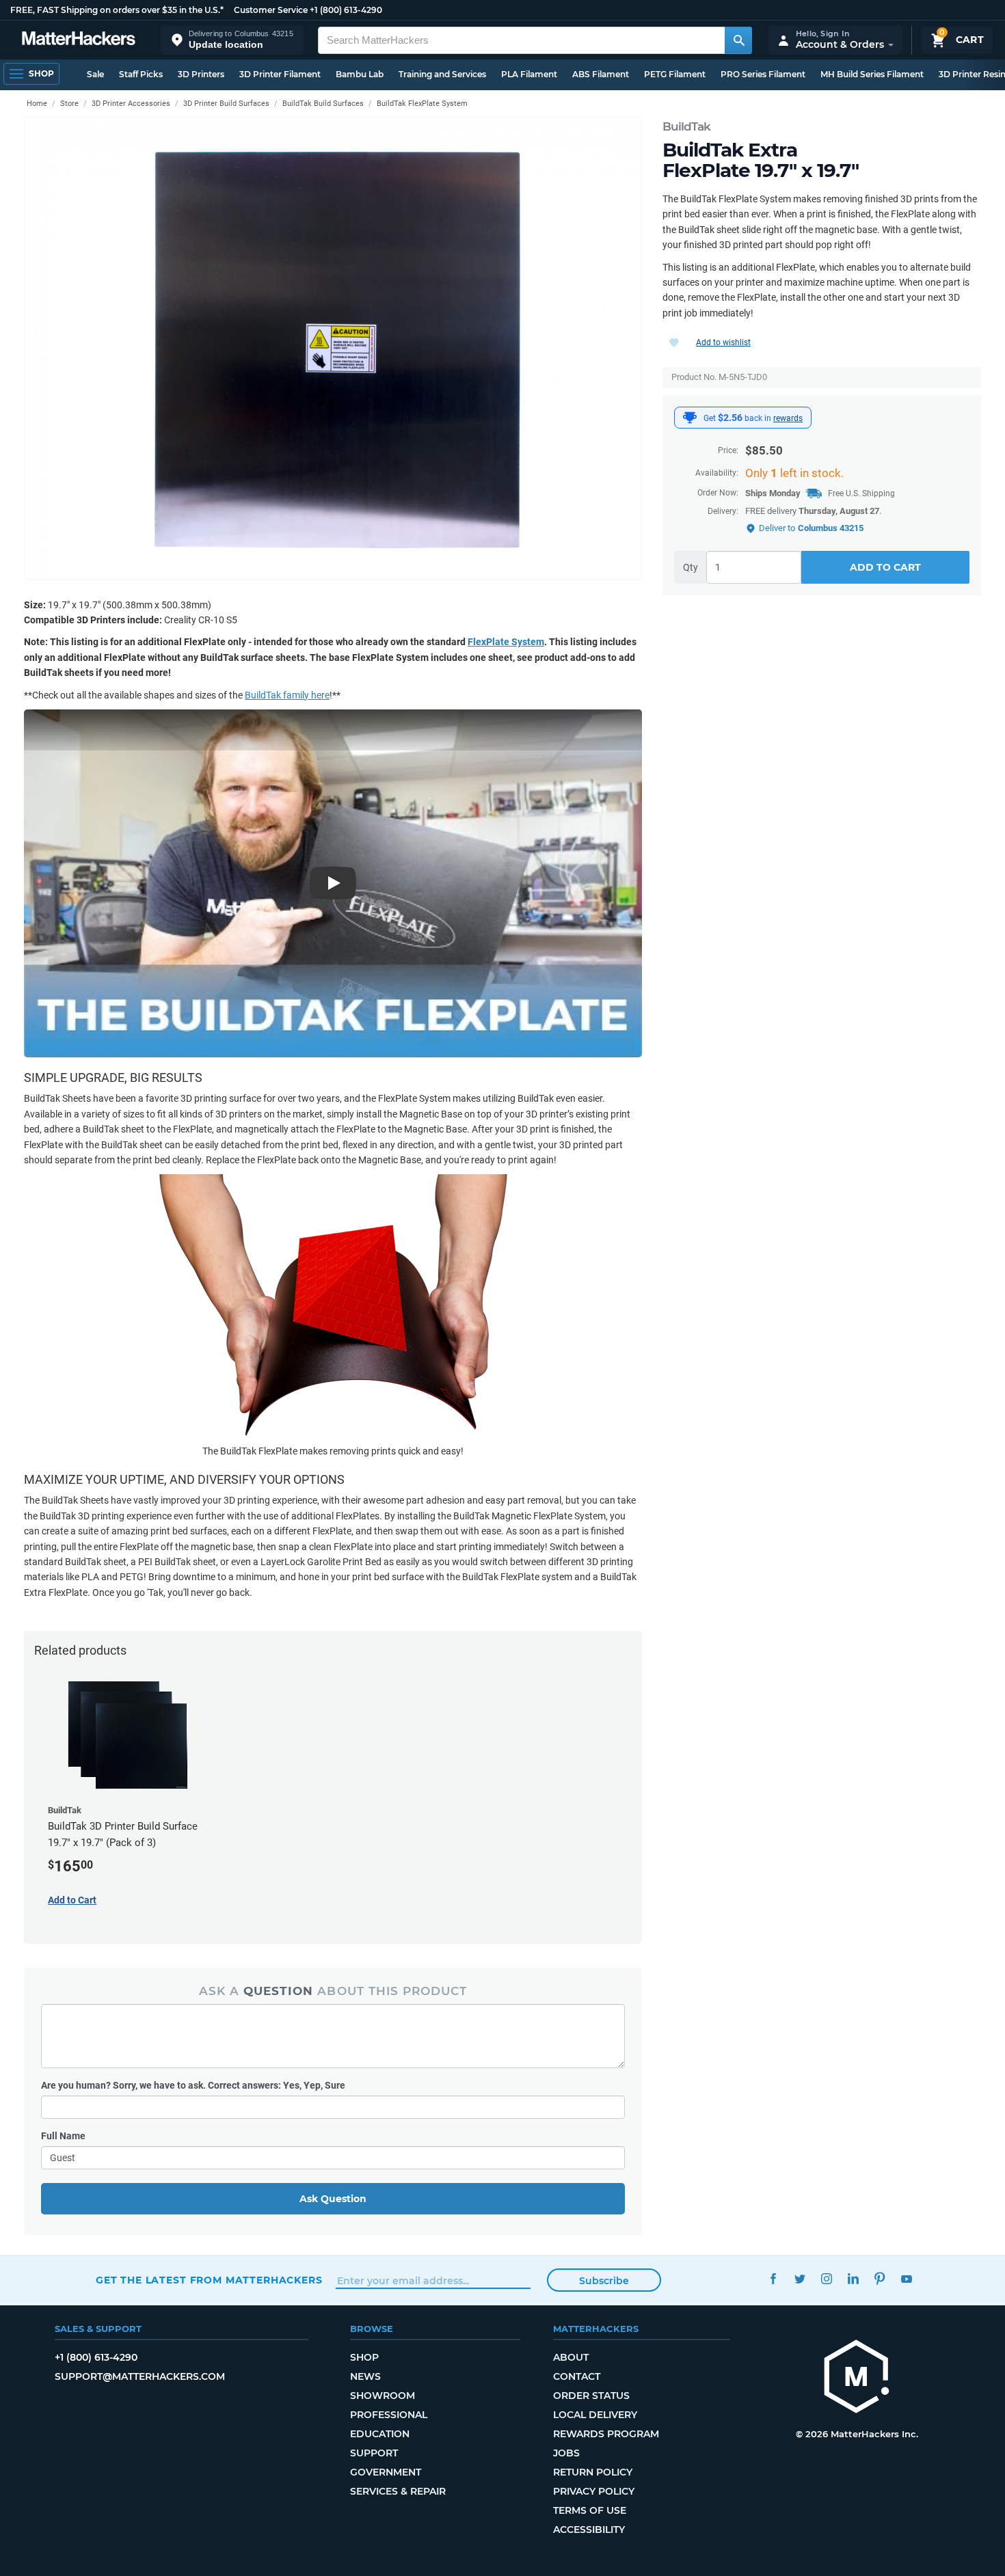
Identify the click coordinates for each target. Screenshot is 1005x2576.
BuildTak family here (287, 695)
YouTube (906, 2278)
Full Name (63, 2136)
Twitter (800, 2278)
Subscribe (604, 2281)
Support (374, 2453)
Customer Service (271, 10)
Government (386, 2472)
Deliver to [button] (811, 528)
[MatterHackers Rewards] (690, 418)
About (571, 2357)
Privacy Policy (594, 2491)
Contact (577, 2376)
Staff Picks (141, 74)
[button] (232, 40)
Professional (389, 2415)
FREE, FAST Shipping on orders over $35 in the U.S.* (117, 10)
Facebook (773, 2278)
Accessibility (589, 2530)
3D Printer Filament (280, 74)
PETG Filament (675, 74)
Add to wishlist (723, 342)
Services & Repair (398, 2491)
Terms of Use (590, 2510)
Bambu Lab (360, 74)
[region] (333, 348)
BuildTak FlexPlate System (422, 104)
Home (37, 104)
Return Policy (593, 2472)
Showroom (383, 2396)
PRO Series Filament (763, 74)
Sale (95, 74)
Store (69, 104)
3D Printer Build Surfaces (226, 104)
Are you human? (193, 2085)
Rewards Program (606, 2434)
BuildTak (686, 126)
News (365, 2376)
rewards (788, 418)
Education (380, 2434)
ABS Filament (601, 74)
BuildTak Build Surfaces (323, 104)
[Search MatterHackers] (738, 40)
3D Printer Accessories (131, 104)
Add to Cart (885, 567)
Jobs (566, 2453)
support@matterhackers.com (140, 2376)
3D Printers (201, 74)
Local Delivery (595, 2415)
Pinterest (880, 2278)
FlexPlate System (506, 642)
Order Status (591, 2396)
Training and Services (442, 74)
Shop (364, 2357)
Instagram (826, 2278)
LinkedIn (853, 2278)
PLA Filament (529, 74)
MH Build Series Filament (872, 74)
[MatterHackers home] (79, 40)
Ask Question (333, 2199)
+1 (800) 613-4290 (346, 10)
